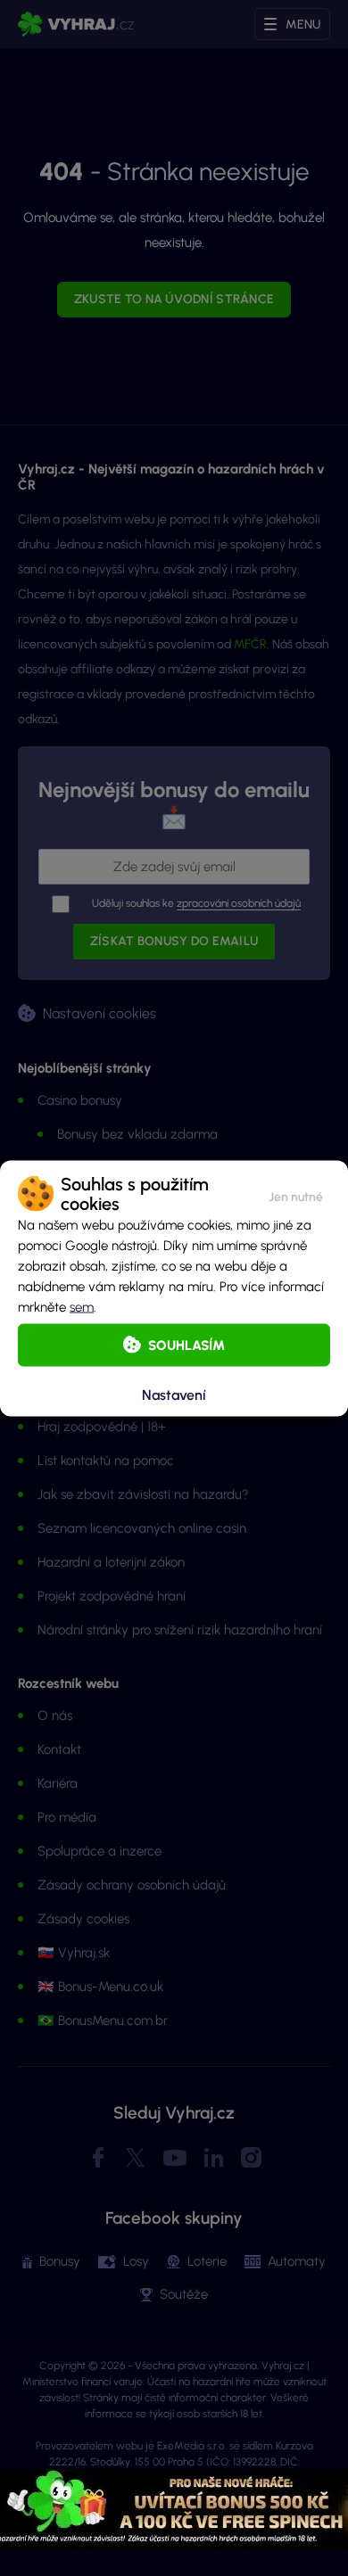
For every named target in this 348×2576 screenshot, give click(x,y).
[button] (296, 1193)
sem (82, 1306)
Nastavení (174, 1395)
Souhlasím (186, 1345)
